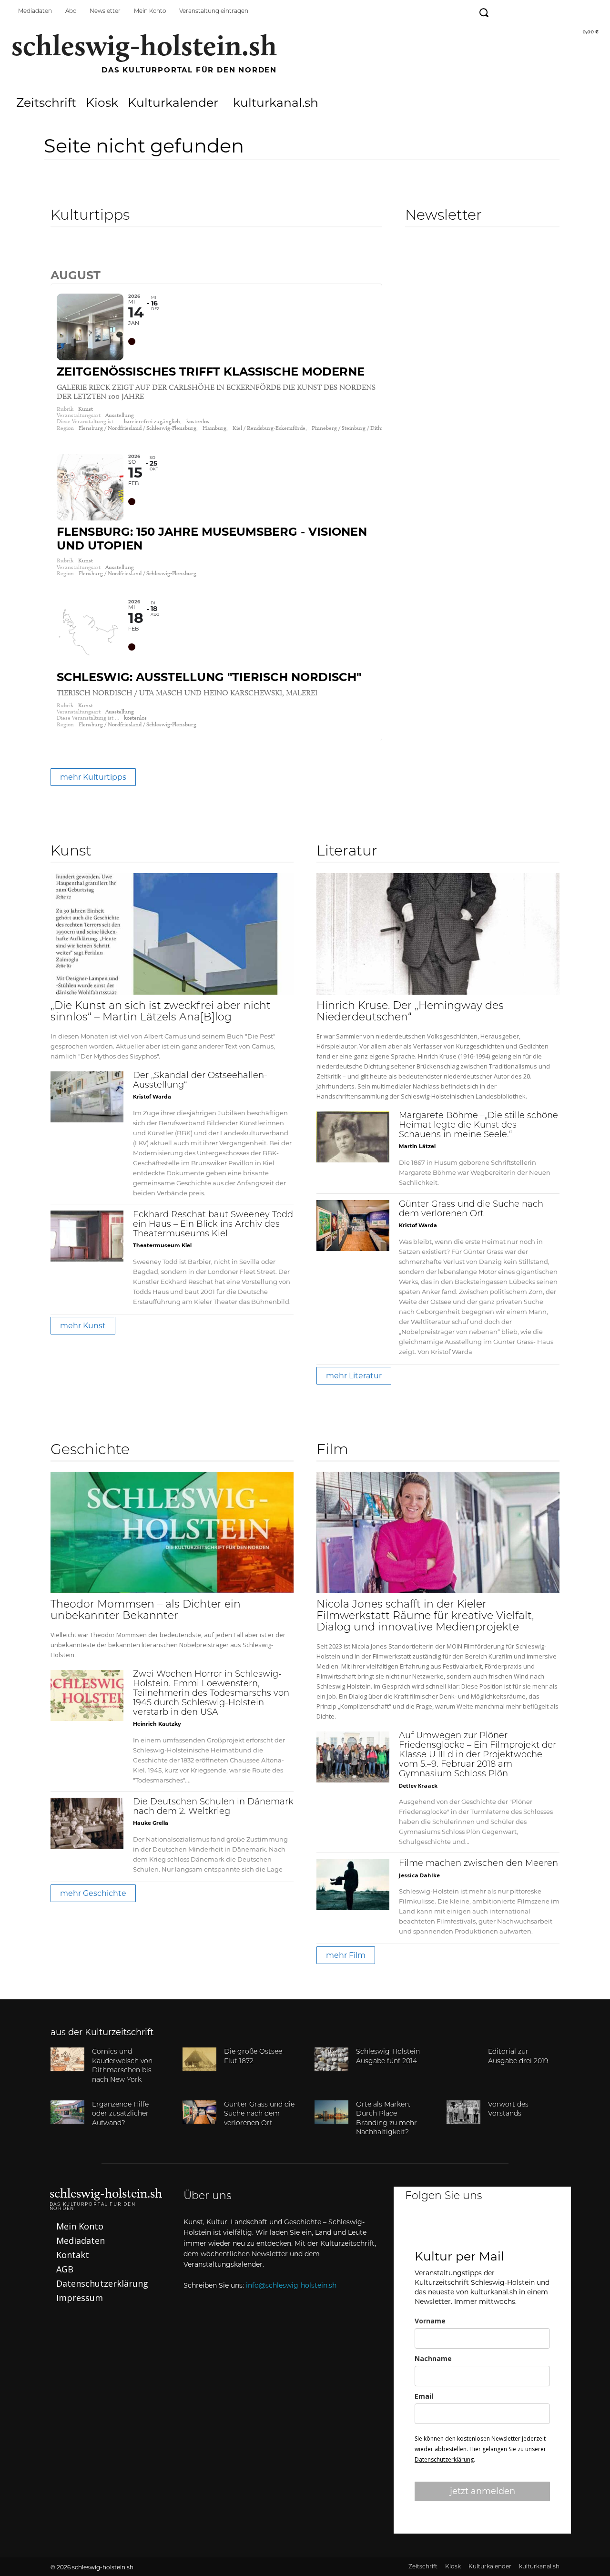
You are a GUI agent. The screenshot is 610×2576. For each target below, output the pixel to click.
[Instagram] (526, 11)
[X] (508, 2228)
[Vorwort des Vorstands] (463, 2112)
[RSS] (590, 11)
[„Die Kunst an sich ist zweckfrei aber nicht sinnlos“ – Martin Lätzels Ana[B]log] (172, 934)
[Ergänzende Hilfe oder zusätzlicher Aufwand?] (67, 2112)
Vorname (430, 2321)
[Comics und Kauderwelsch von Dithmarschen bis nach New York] (67, 2059)
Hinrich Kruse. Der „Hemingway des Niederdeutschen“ (410, 1012)
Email (424, 2396)
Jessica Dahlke (419, 1875)
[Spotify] (569, 11)
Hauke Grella (151, 1823)
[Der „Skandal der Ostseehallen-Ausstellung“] (87, 1097)
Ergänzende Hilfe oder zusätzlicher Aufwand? (120, 2114)
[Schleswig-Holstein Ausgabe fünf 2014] (331, 2059)
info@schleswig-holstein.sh (291, 2285)
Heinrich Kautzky (157, 1724)
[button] (483, 13)
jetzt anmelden (483, 2491)
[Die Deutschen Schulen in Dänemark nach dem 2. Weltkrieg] (87, 1823)
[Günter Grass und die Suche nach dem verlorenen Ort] (353, 1226)
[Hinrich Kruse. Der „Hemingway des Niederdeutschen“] (438, 934)
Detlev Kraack (418, 1786)
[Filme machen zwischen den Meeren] (353, 1885)
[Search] (58, 255)
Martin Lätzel (417, 1146)
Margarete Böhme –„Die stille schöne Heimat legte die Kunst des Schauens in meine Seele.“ (478, 1126)
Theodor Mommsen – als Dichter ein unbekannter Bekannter (146, 1611)
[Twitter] (547, 11)
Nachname (433, 2358)
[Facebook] (504, 11)
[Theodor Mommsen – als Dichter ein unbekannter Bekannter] (172, 1532)
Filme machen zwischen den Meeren (478, 1864)
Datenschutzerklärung (444, 2459)
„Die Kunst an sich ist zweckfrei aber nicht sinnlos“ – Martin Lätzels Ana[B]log (161, 1012)
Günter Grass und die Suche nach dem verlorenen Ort (259, 2114)
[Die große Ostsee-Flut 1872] (199, 2059)
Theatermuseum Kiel (162, 1245)
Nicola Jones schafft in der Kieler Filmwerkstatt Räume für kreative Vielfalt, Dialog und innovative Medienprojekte (425, 1616)
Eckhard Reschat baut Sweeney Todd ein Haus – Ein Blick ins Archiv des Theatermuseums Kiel (213, 1225)
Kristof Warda (152, 1097)
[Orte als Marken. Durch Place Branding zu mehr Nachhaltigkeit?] (331, 2112)
